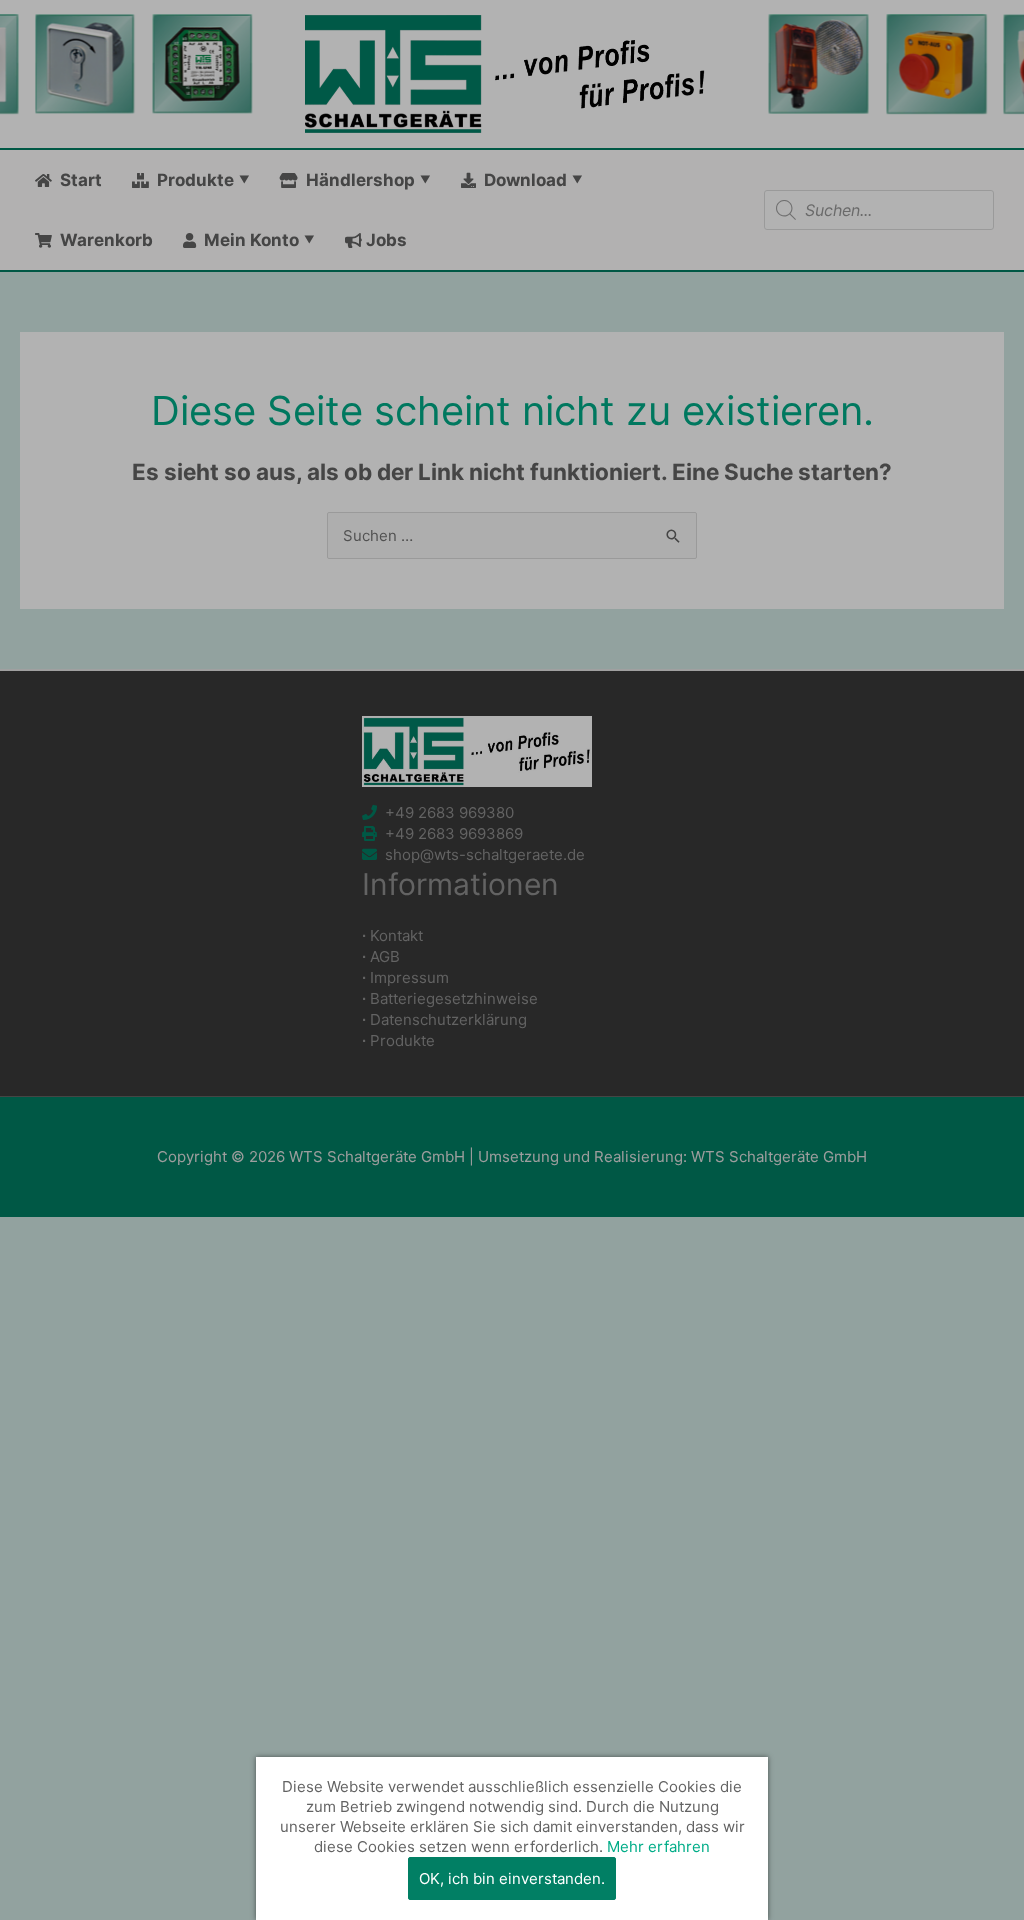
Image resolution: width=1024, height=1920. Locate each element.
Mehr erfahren (658, 1846)
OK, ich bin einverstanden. (512, 1878)
